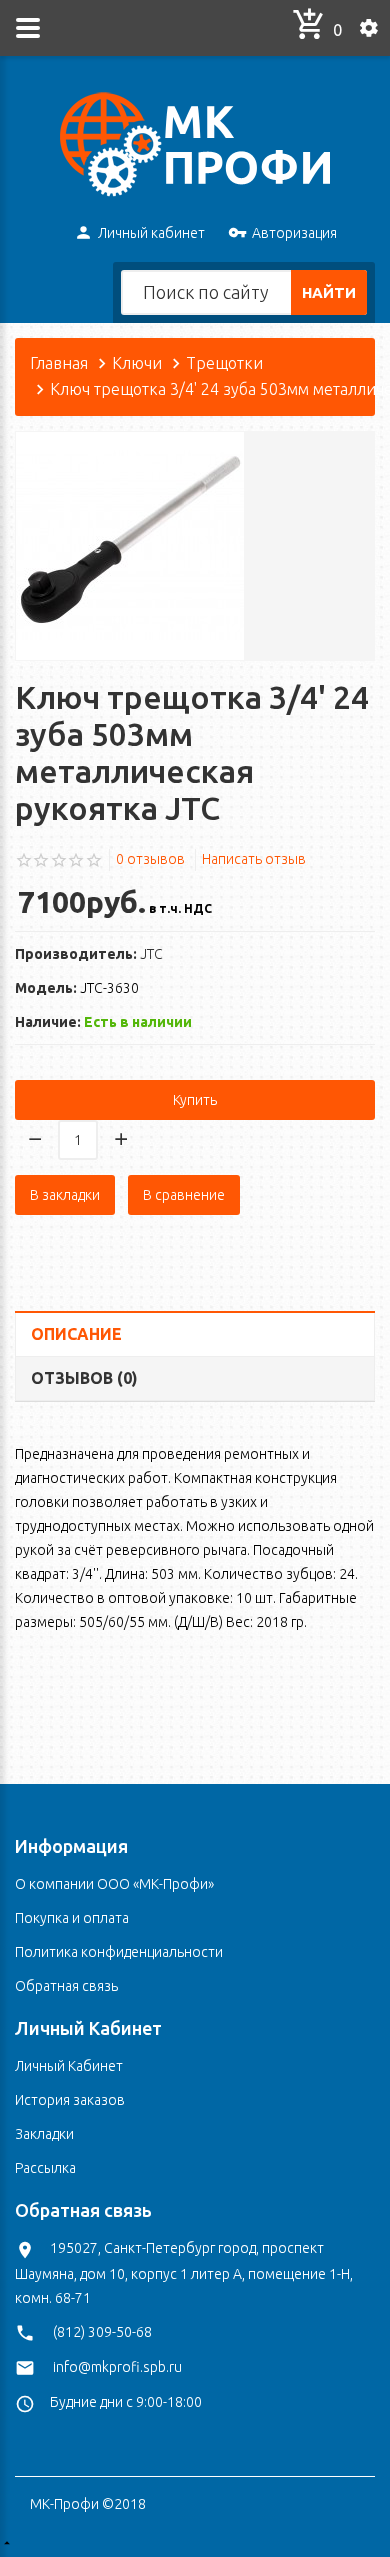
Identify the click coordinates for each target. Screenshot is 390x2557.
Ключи (137, 363)
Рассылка (45, 2168)
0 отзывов (150, 859)
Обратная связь (66, 1986)
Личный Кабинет (69, 2066)
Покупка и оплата (72, 1918)
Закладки (44, 2134)
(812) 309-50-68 (102, 2332)
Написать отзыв (254, 859)
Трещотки (224, 363)
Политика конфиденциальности (119, 1952)
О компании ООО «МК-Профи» (114, 1884)
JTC (151, 954)
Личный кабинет (151, 233)
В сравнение (184, 1195)
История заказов (70, 2100)
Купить (195, 1100)
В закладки (65, 1195)
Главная (59, 363)
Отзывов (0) (84, 1378)
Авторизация (294, 233)
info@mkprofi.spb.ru (117, 2367)
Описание (76, 1334)
